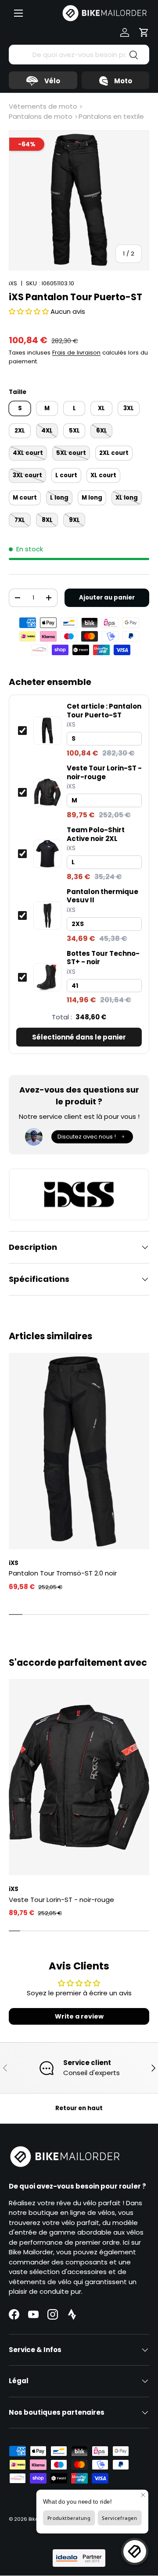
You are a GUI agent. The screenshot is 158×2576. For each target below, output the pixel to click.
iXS (13, 283)
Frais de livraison (76, 353)
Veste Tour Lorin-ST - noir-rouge (104, 772)
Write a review (79, 2016)
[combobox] (79, 55)
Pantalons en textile (111, 116)
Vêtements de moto (43, 106)
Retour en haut (79, 2108)
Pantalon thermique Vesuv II (102, 896)
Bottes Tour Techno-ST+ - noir (103, 958)
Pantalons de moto (41, 116)
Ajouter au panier (107, 598)
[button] (144, 32)
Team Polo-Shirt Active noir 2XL (96, 834)
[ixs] (79, 1194)
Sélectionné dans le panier (79, 1037)
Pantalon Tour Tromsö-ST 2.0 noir (63, 1573)
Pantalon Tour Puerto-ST (104, 711)
